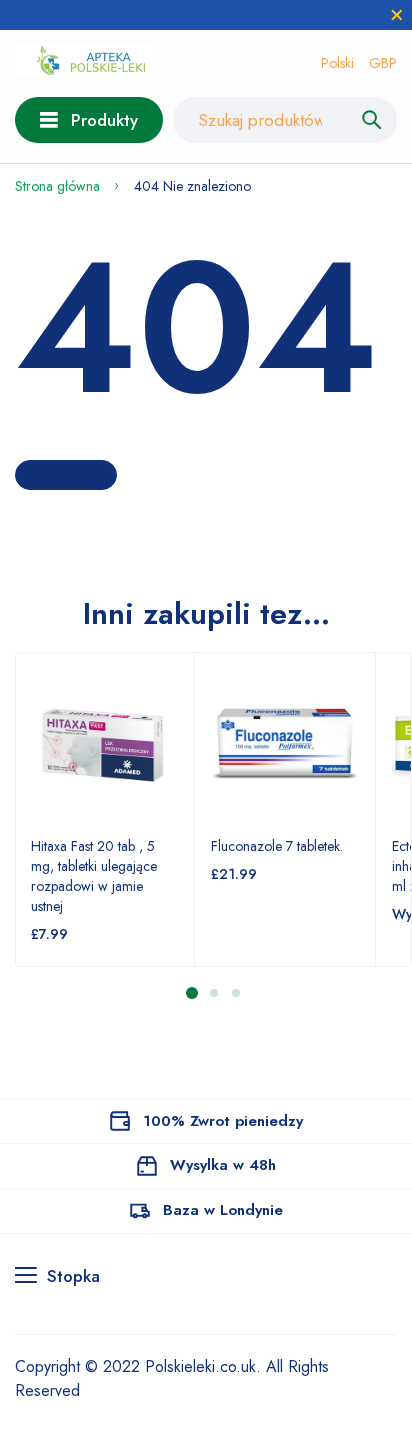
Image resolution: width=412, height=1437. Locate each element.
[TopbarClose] (397, 15)
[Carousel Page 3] (235, 992)
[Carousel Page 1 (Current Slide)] (192, 993)
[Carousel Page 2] (213, 992)
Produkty (104, 120)
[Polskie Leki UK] (86, 63)
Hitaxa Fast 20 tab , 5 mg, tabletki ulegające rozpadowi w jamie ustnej (94, 876)
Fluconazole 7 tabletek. (277, 846)
